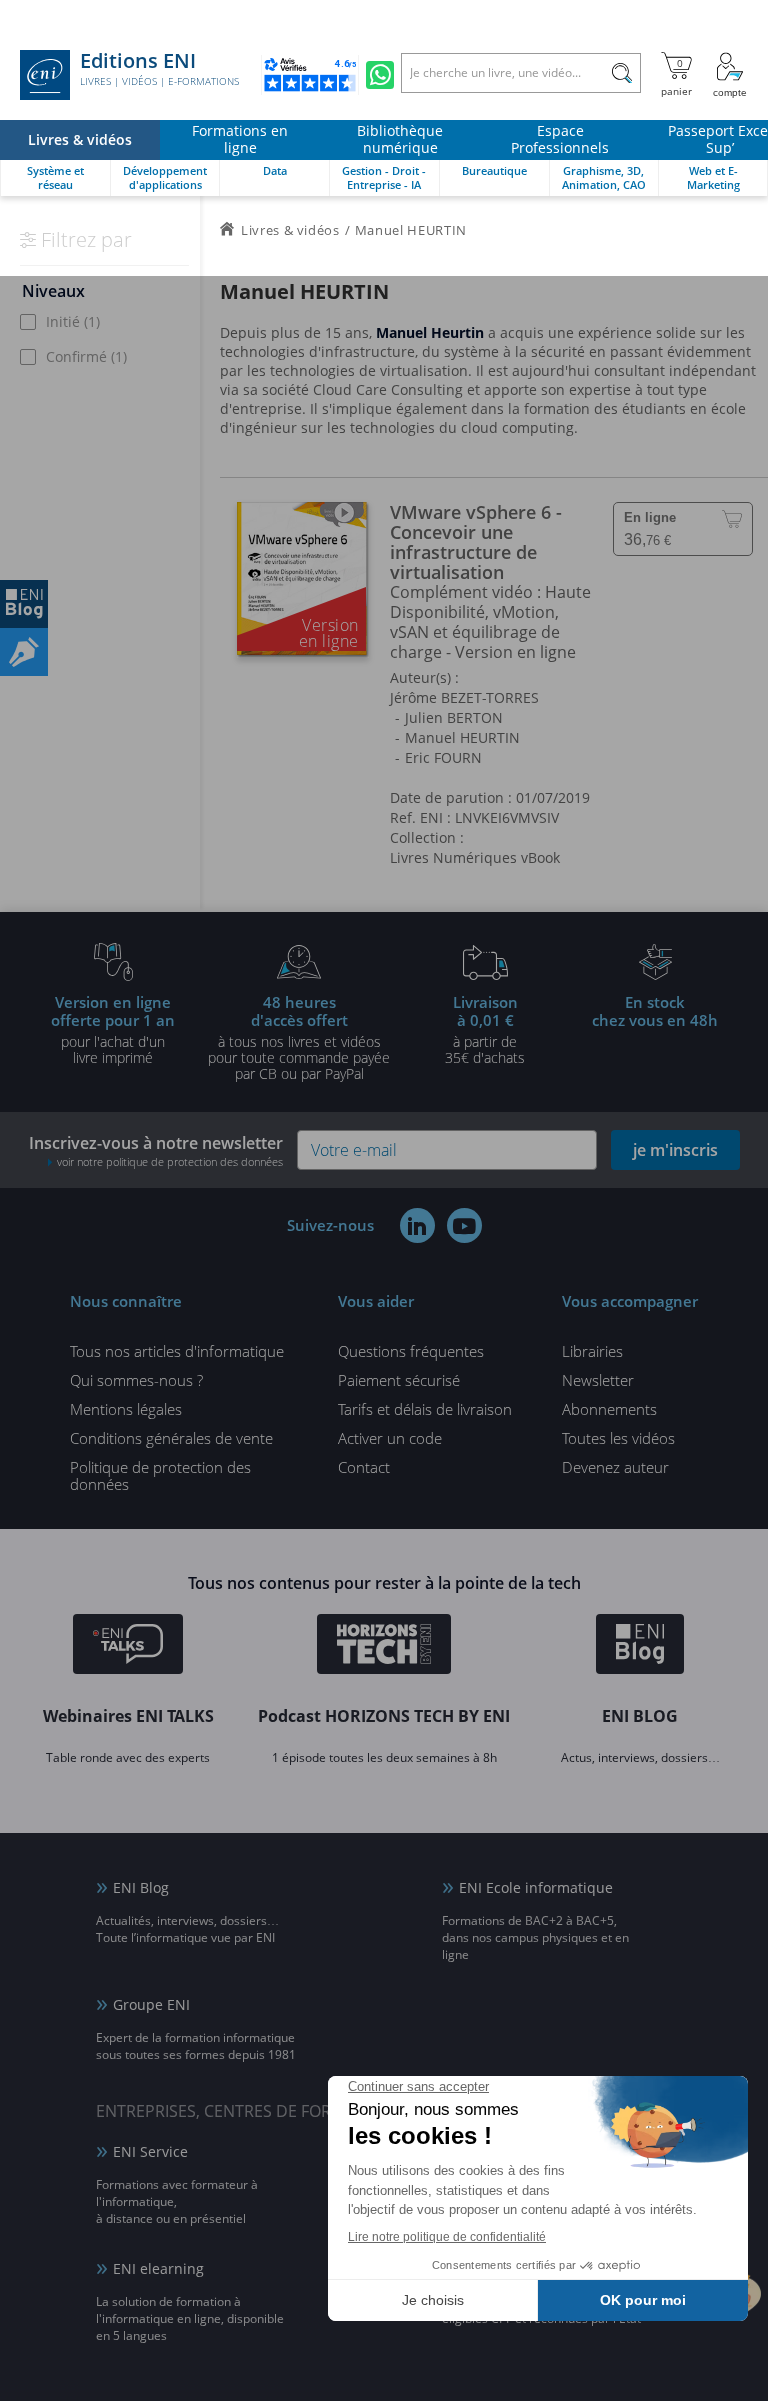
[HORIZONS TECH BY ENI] (384, 1647)
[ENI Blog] (640, 1647)
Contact (364, 1467)
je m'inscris (675, 1150)
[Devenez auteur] (24, 652)
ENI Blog (141, 1887)
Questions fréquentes (411, 1351)
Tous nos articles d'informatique (177, 1351)
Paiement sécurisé (399, 1380)
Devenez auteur (615, 1467)
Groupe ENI (151, 2004)
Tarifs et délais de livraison (425, 1409)
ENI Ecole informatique (536, 1887)
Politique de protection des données (160, 1475)
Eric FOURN (443, 757)
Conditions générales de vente (171, 1438)
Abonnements (609, 1409)
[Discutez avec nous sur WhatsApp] (380, 75)
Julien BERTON (454, 717)
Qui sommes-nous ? (136, 1380)
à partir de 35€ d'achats (485, 1029)
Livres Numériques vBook (475, 857)
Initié (73, 321)
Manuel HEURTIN (462, 737)
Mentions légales (126, 1409)
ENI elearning (158, 2268)
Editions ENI (159, 69)
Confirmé (86, 356)
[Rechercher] (621, 73)
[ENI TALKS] (128, 1647)
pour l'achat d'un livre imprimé (113, 1029)
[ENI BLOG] (24, 604)
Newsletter (598, 1380)
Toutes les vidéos (618, 1438)
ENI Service (150, 2151)
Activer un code (390, 1438)
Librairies (592, 1351)
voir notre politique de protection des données (170, 1161)
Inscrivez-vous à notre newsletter (156, 1150)
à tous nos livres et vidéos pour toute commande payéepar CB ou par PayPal (299, 1037)
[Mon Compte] (730, 75)
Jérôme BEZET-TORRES (464, 697)
